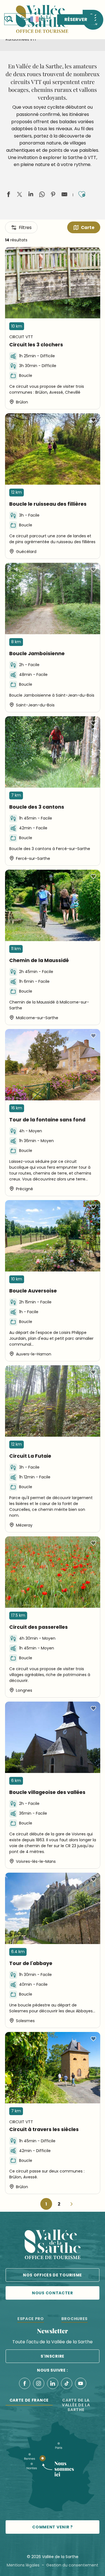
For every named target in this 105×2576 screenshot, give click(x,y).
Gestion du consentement (72, 2565)
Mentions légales (23, 2565)
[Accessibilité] (22, 19)
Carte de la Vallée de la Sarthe (76, 2405)
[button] (27, 19)
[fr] (34, 19)
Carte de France (29, 2400)
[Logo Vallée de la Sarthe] (53, 2245)
